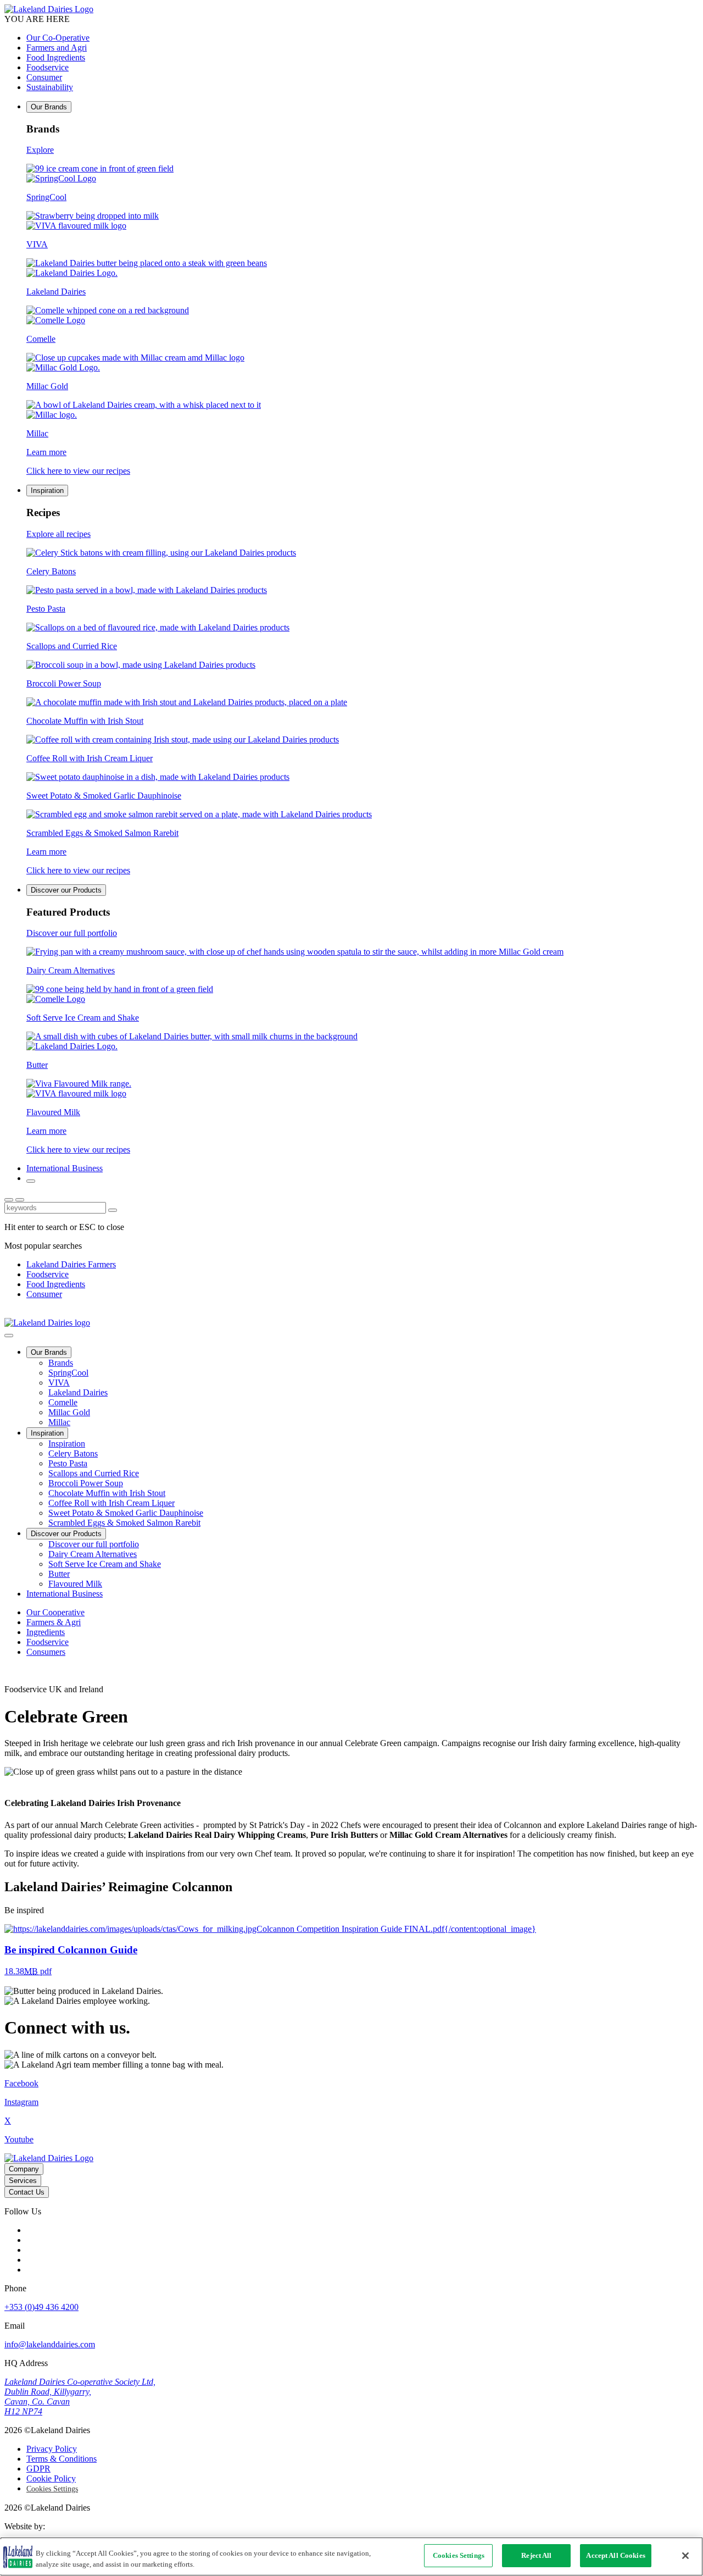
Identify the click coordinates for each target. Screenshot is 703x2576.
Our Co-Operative (58, 38)
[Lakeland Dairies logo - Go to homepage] (49, 9)
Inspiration (47, 491)
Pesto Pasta (68, 1463)
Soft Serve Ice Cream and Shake (105, 1564)
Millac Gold (69, 1412)
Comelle (63, 1402)
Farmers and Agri (57, 48)
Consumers (46, 1652)
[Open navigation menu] (20, 1200)
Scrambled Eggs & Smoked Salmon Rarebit (124, 1523)
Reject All (536, 2555)
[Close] (685, 2556)
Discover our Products (66, 890)
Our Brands (49, 107)
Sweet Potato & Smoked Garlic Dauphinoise (126, 1513)
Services (23, 2181)
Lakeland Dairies (78, 1392)
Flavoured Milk (75, 1584)
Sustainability (50, 87)
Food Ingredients (56, 57)
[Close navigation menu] (9, 1336)
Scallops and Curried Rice (94, 1473)
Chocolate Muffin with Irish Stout (107, 1493)
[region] (351, 2556)
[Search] (31, 1181)
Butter (59, 1574)
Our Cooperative (55, 1612)
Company (24, 2169)
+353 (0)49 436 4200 (41, 2307)
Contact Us (27, 2192)
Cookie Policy (51, 2478)
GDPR (38, 2469)
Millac (59, 1422)
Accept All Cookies (615, 2555)
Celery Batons (73, 1453)
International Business (65, 1168)
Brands (61, 1363)
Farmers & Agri (54, 1622)
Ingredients (46, 1632)
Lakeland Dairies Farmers (71, 1264)
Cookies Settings (52, 2489)
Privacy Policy (52, 2449)
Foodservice (48, 67)
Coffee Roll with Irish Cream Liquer (111, 1503)
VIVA (59, 1383)
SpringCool (68, 1373)
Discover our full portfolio (94, 1544)
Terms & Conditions (62, 2459)
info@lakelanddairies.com (50, 2344)
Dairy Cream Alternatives (93, 1554)
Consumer (44, 77)
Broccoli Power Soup (86, 1483)
